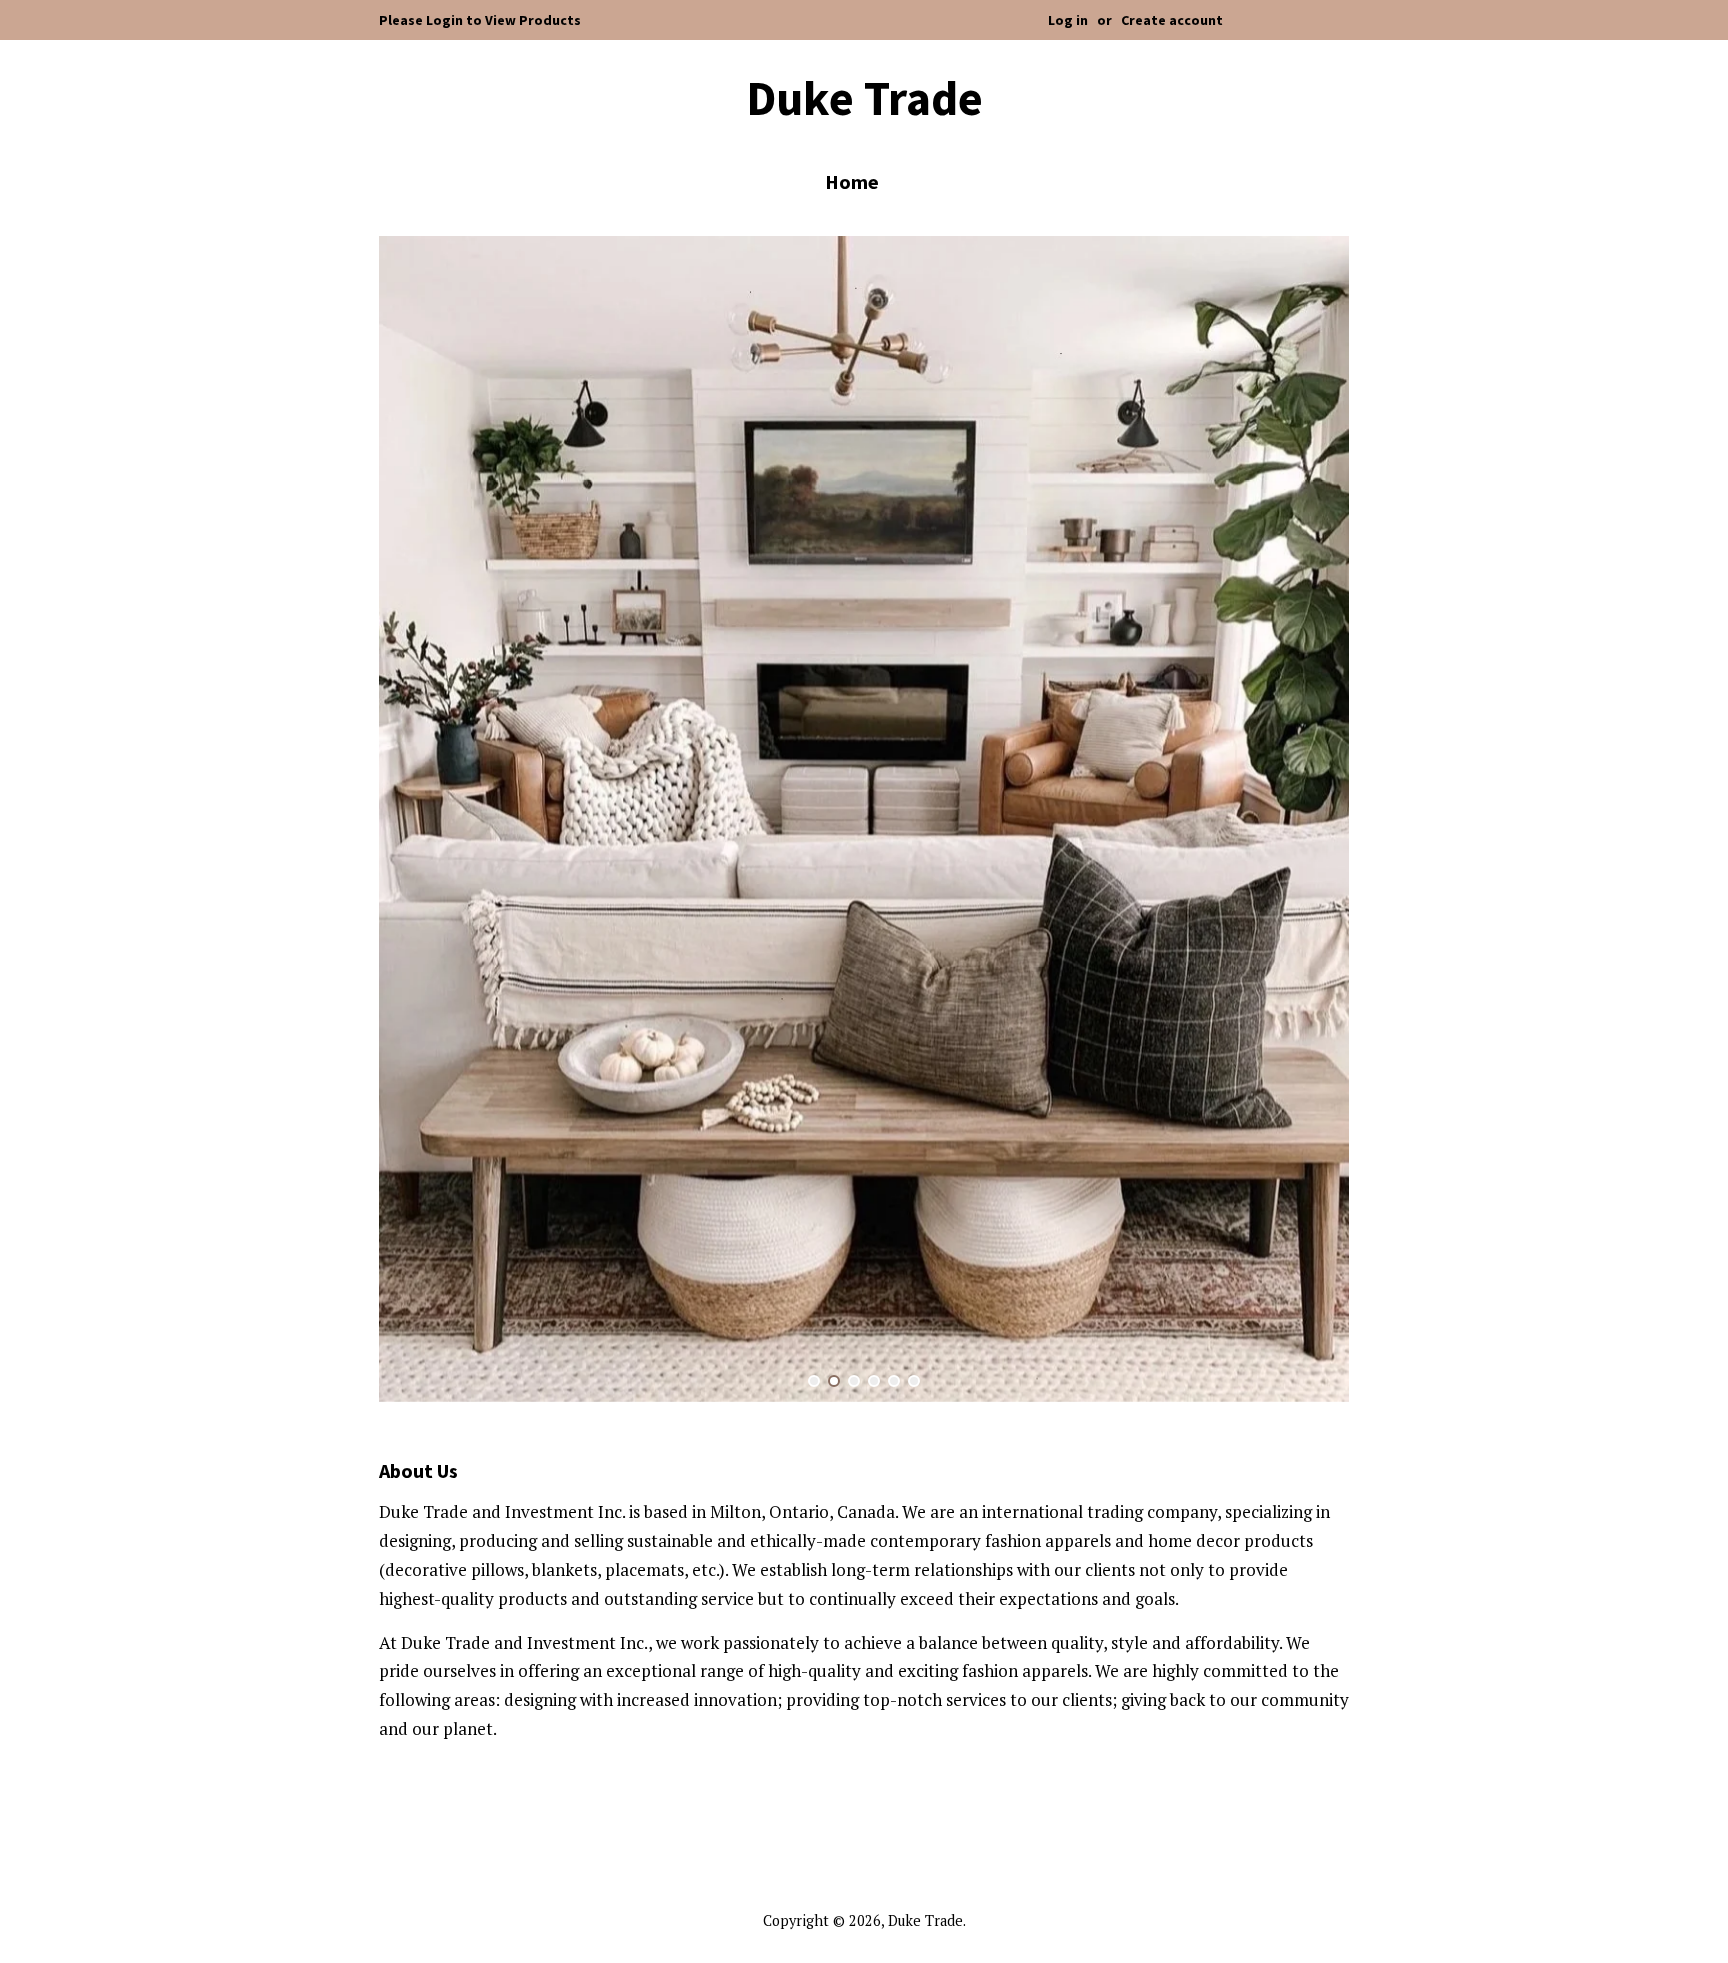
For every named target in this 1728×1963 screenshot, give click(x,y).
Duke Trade (864, 99)
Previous (421, 820)
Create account (1172, 20)
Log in (1068, 20)
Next (1306, 820)
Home (852, 181)
